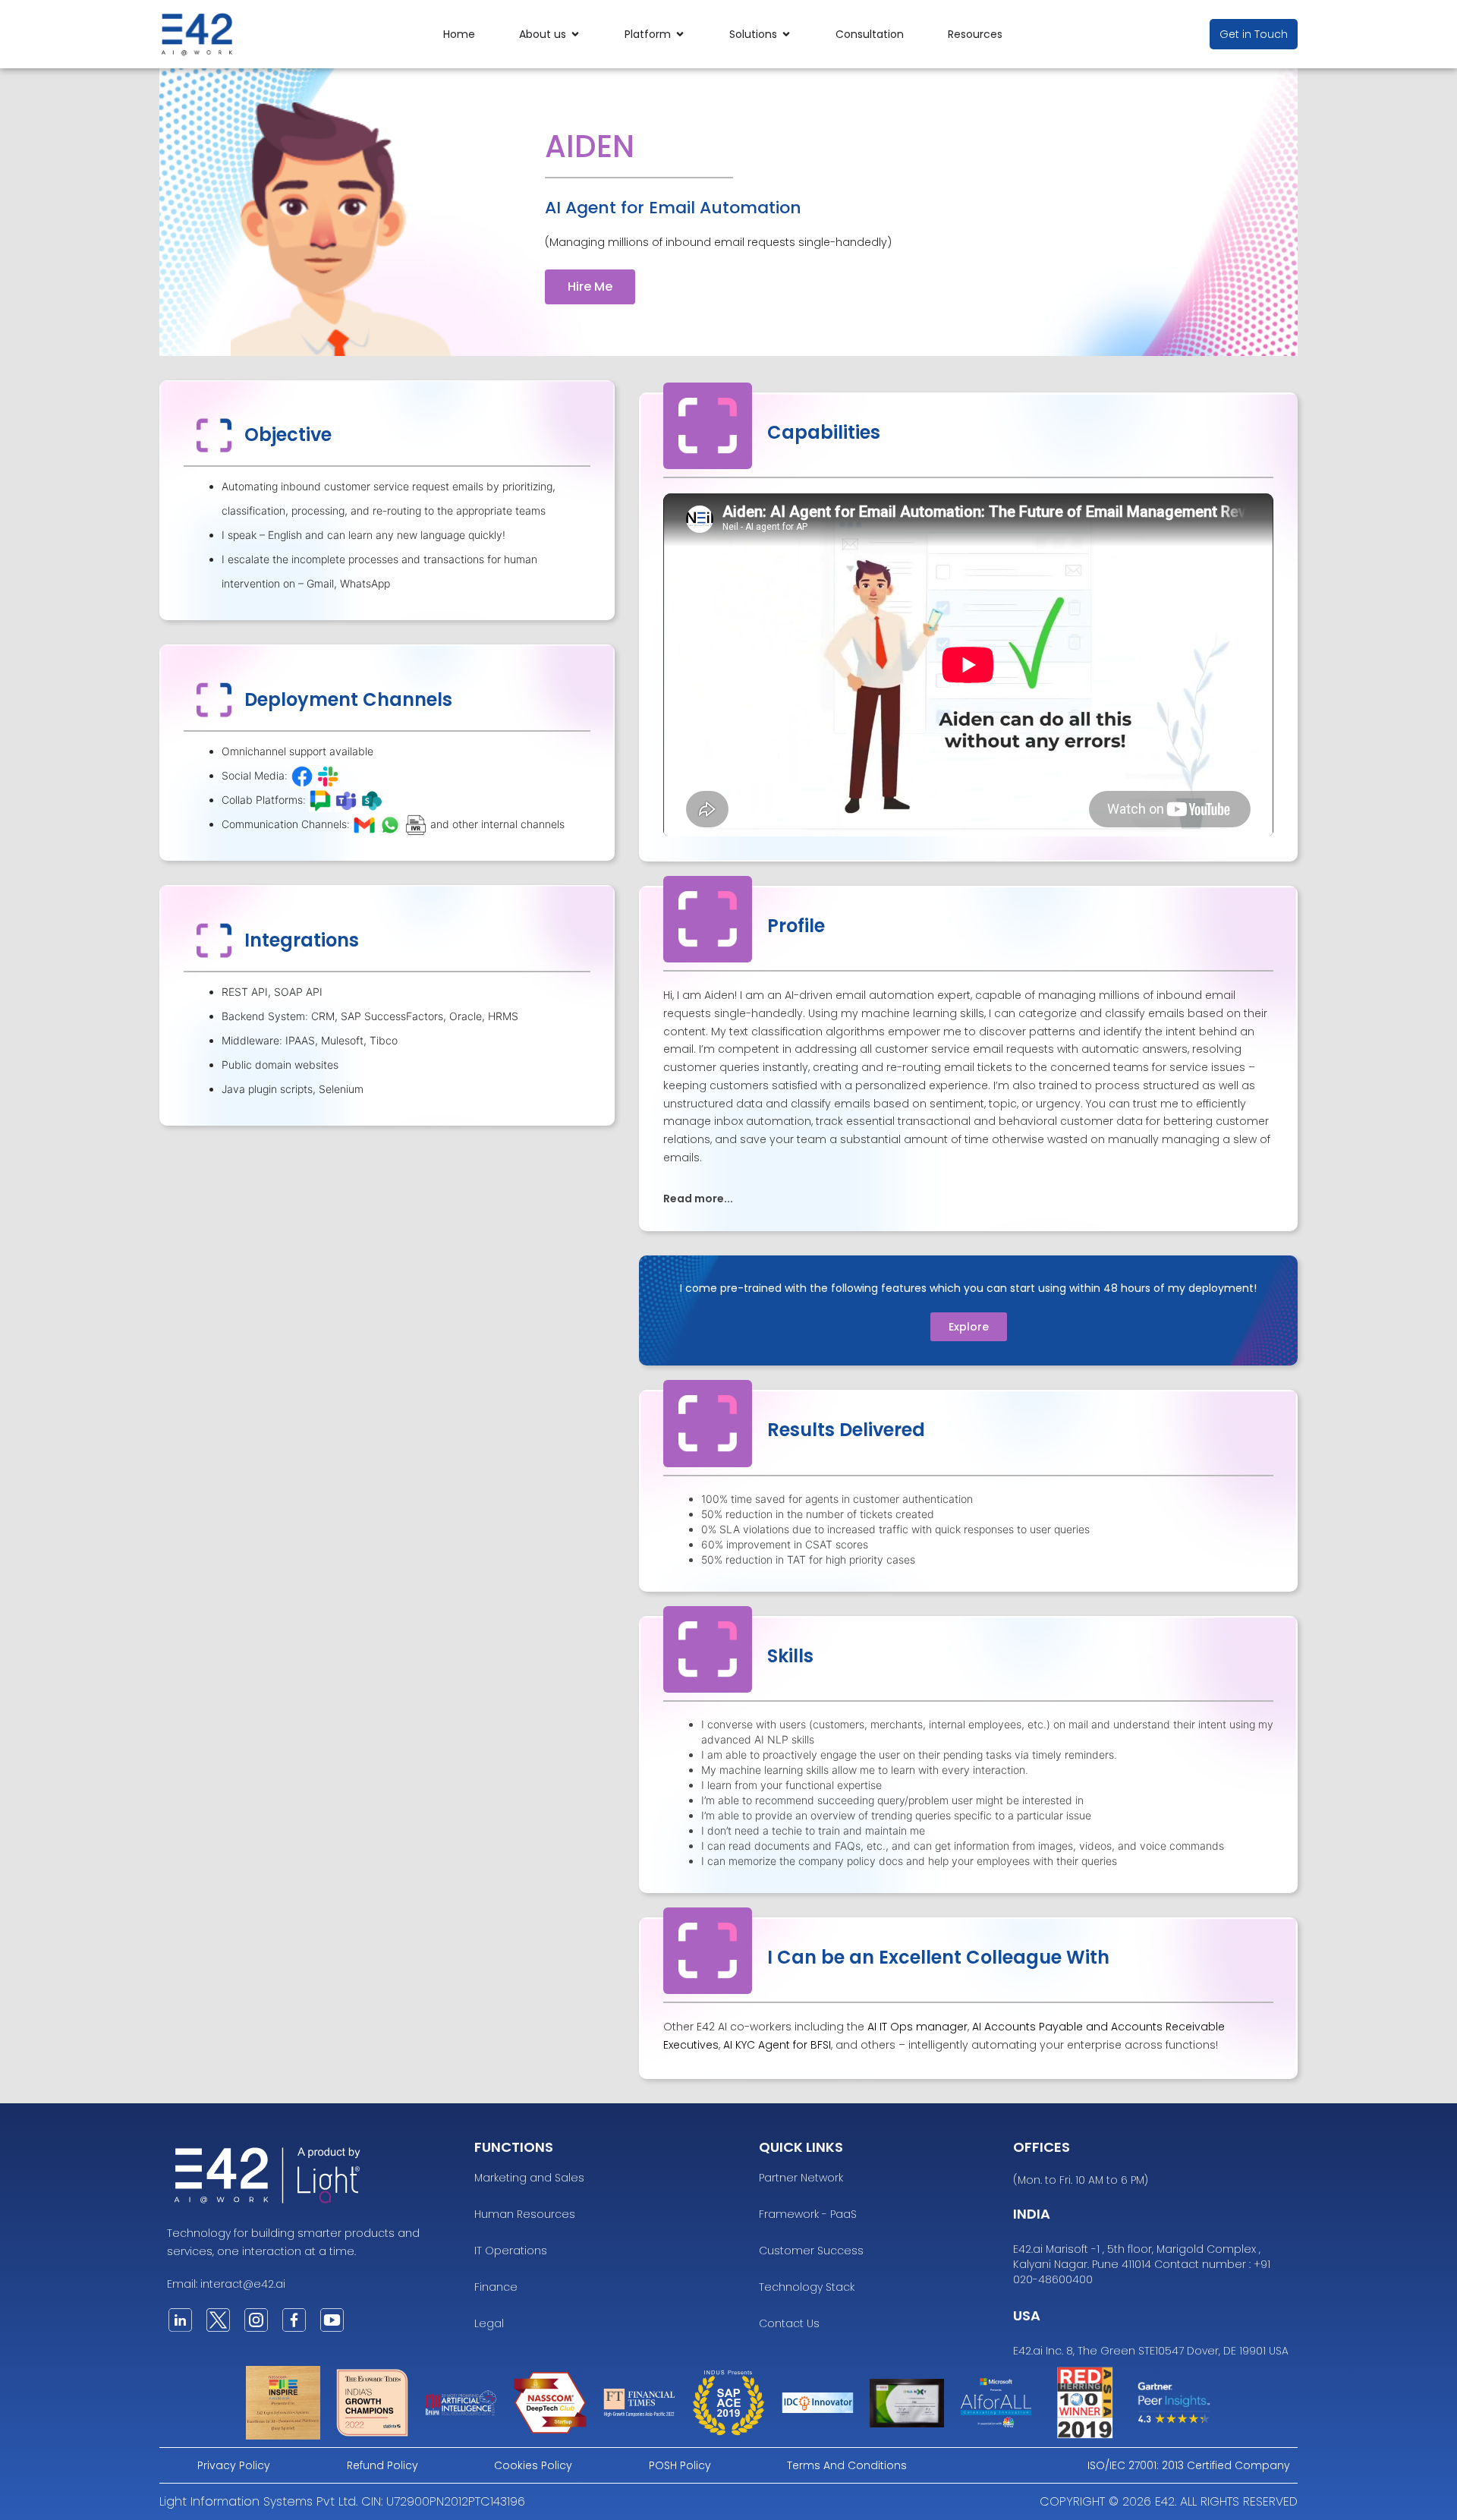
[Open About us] (575, 35)
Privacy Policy (234, 2465)
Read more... (698, 1199)
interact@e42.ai (243, 2284)
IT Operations (511, 2251)
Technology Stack (807, 2287)
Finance (496, 2287)
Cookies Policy (533, 2465)
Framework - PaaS (808, 2214)
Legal (489, 2323)
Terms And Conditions (847, 2465)
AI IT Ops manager (917, 2027)
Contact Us (789, 2323)
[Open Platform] (680, 35)
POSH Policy (680, 2465)
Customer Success (811, 2251)
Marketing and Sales (529, 2178)
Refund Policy (382, 2465)
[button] (968, 1198)
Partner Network (801, 2178)
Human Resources (525, 2214)
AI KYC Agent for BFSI (777, 2045)
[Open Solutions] (786, 35)
